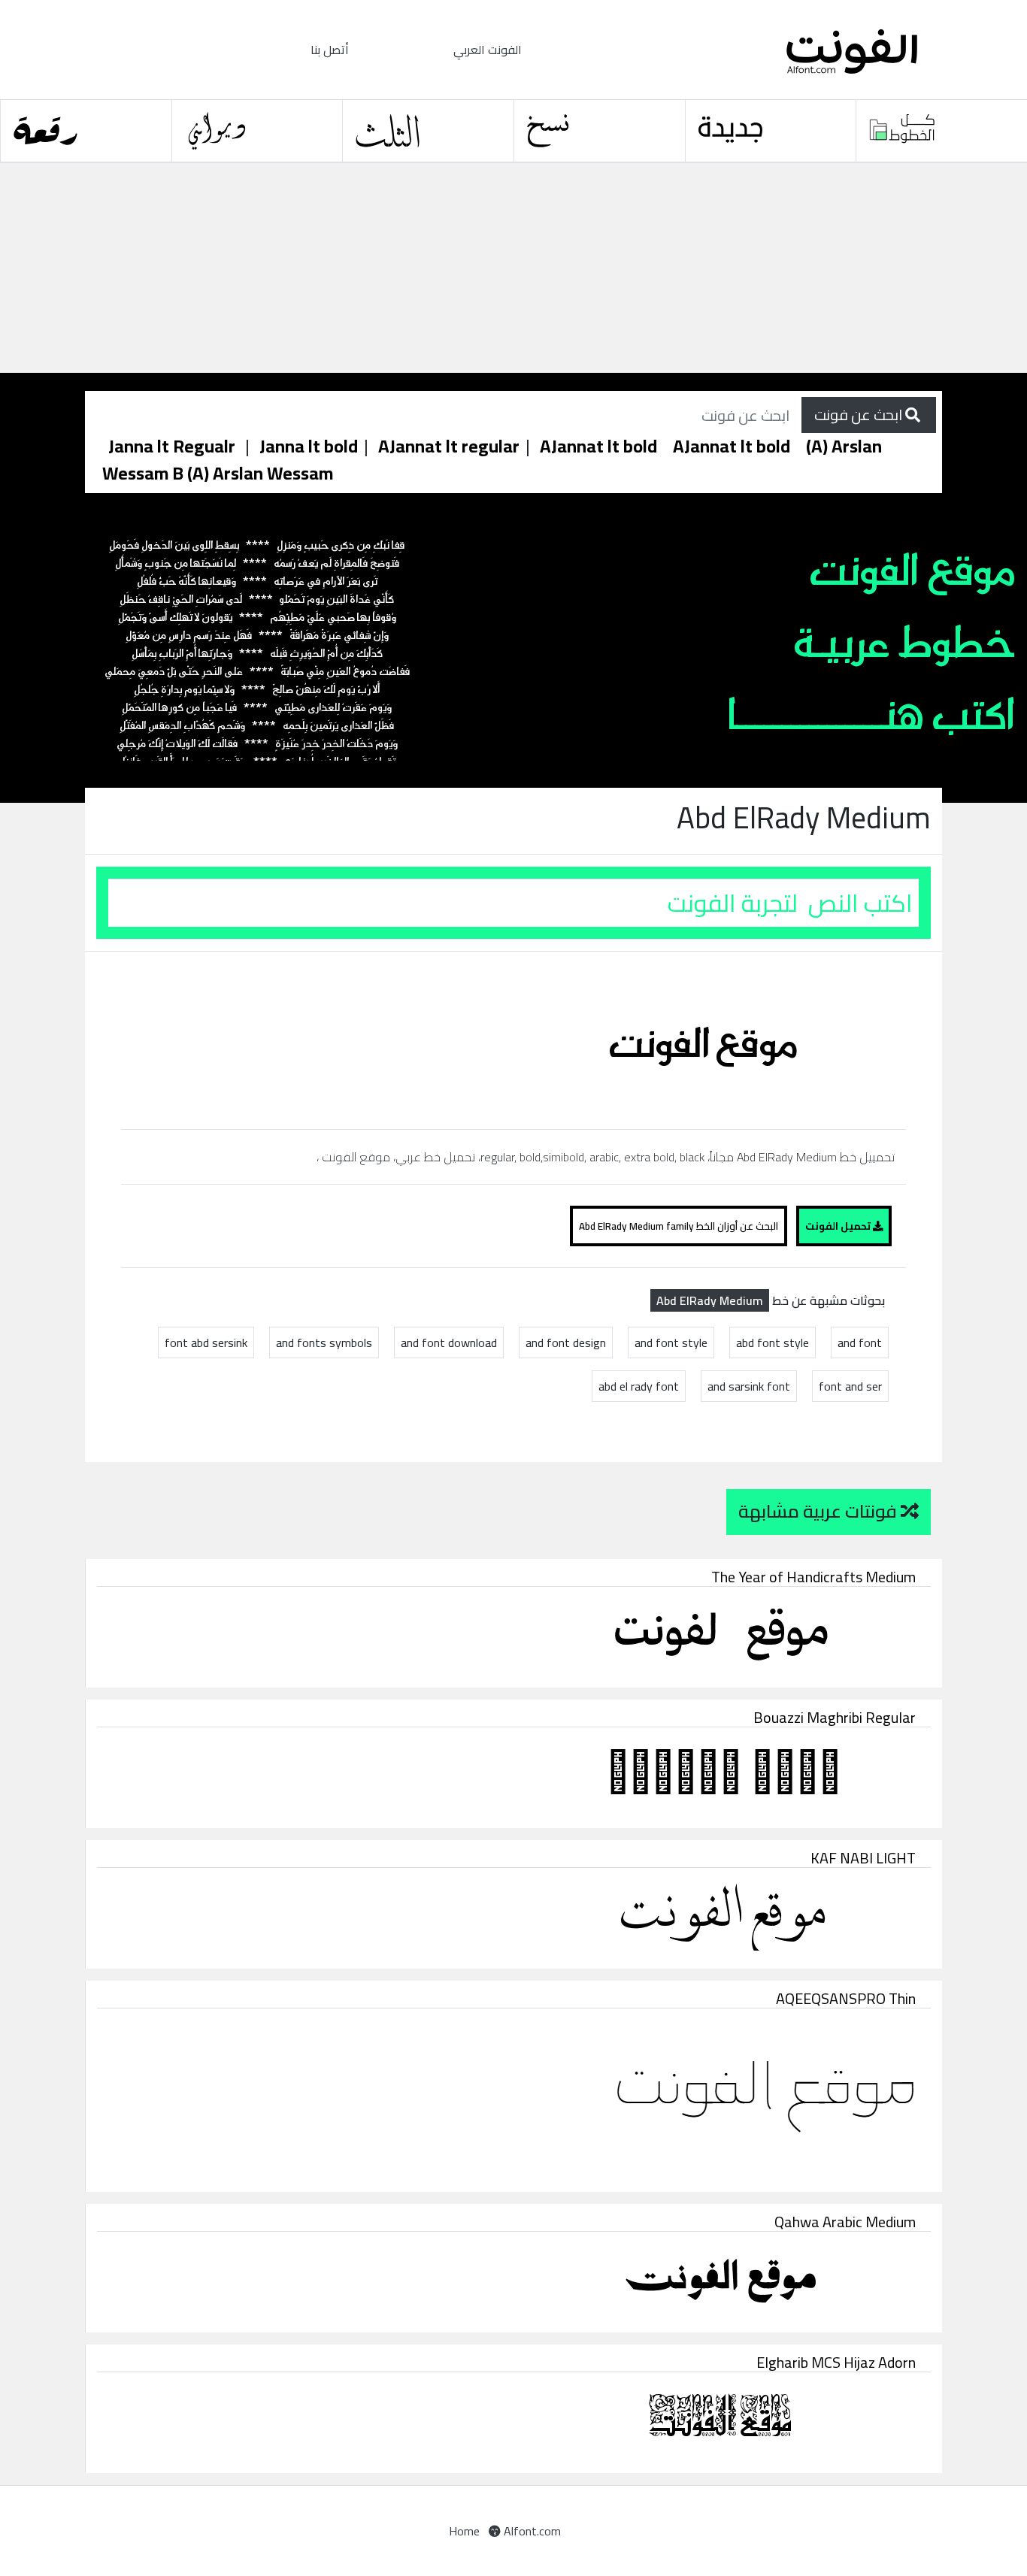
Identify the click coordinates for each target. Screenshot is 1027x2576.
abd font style (773, 1342)
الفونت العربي (488, 50)
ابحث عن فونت (860, 415)
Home (464, 2531)
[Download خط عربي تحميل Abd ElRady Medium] (710, 1039)
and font (860, 1342)
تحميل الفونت (839, 1226)
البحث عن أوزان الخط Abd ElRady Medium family (679, 1226)
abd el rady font (639, 1386)
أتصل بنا (330, 50)
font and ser (850, 1386)
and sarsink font (749, 1386)
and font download (449, 1342)
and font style (671, 1342)
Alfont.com (531, 2531)
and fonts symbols (324, 1342)
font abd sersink (206, 1342)
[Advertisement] (451, 268)
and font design (566, 1342)
